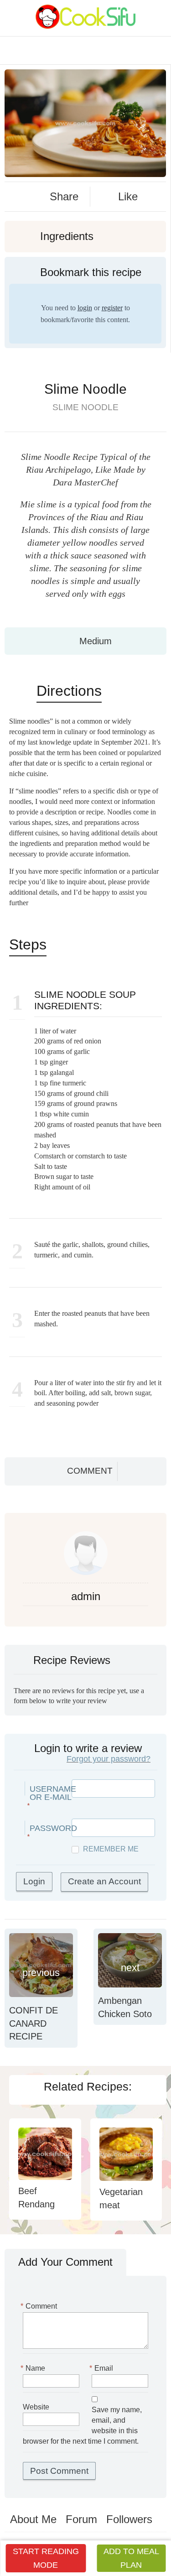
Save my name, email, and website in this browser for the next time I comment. (82, 2425)
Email (102, 2368)
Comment (90, 1471)
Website (36, 2407)
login (85, 308)
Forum (81, 2519)
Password (53, 1828)
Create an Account (104, 1881)
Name (34, 2368)
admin (86, 1596)
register (112, 308)
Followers (129, 2519)
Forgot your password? (109, 1759)
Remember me (111, 1849)
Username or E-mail (53, 1793)
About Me (33, 2519)
